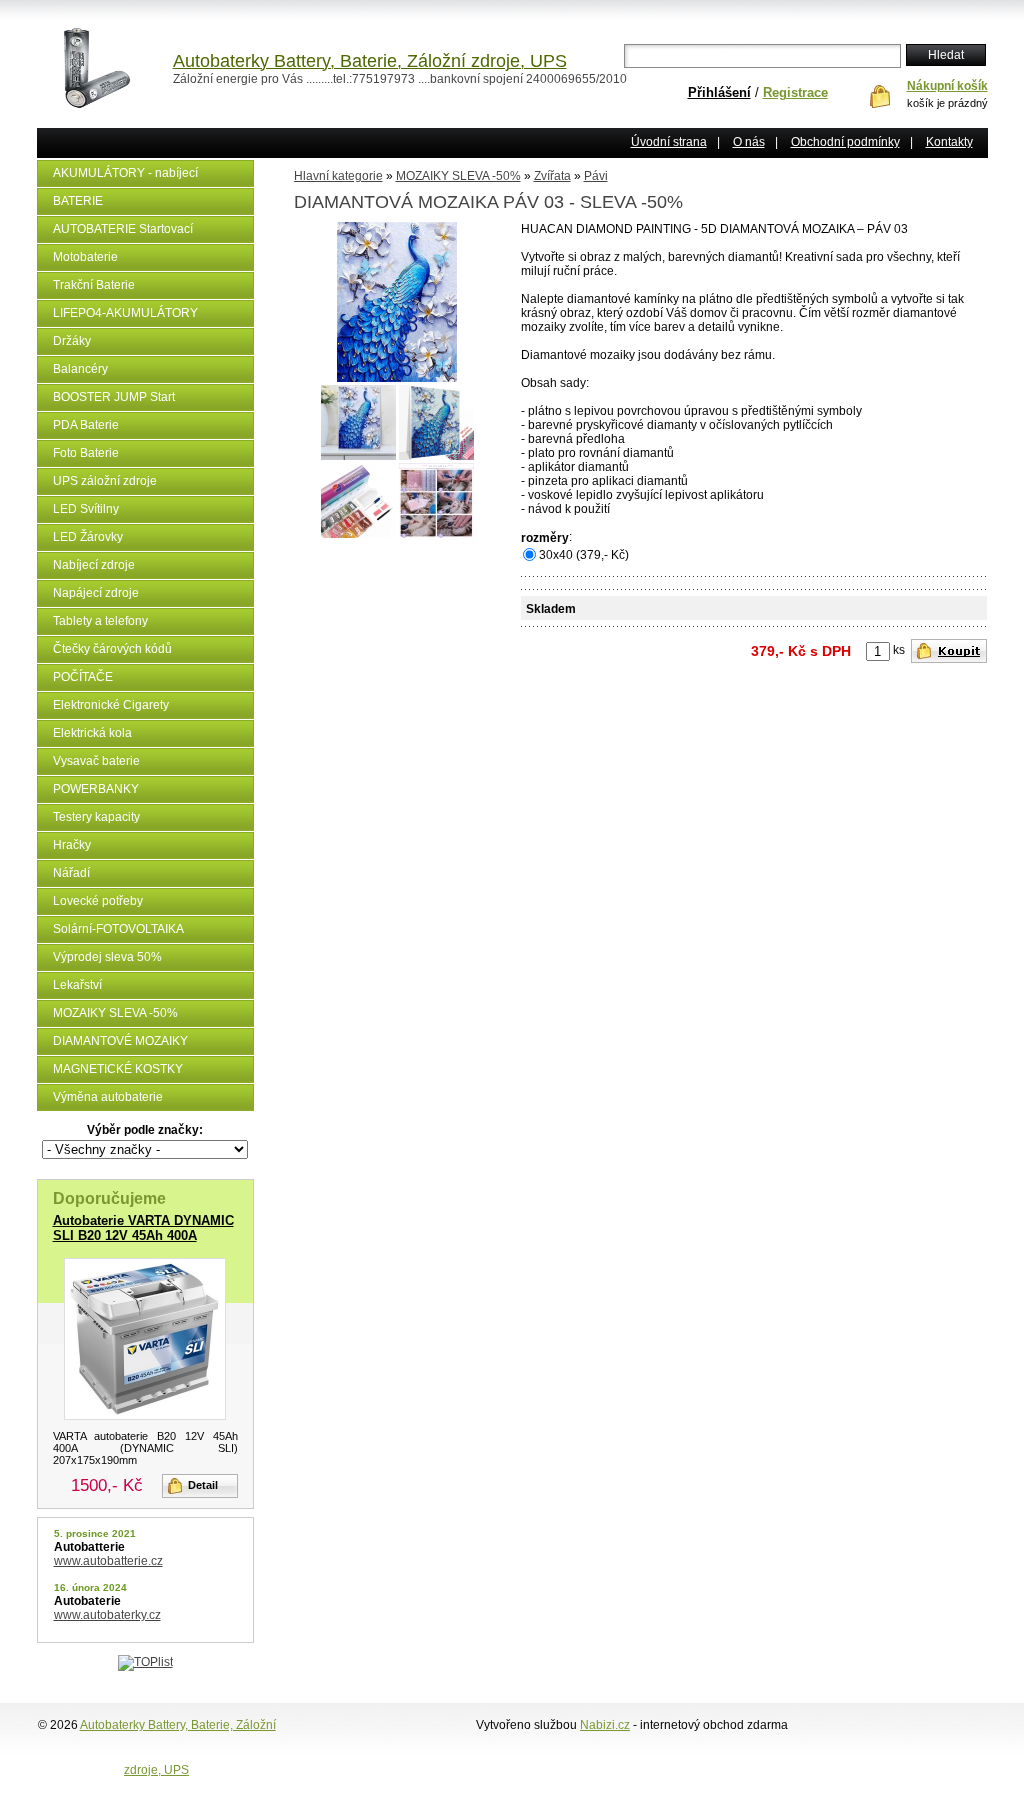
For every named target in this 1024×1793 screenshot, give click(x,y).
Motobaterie (85, 257)
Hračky (72, 845)
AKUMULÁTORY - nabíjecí (125, 173)
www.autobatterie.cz (108, 1561)
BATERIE (78, 201)
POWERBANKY (96, 789)
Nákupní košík (947, 86)
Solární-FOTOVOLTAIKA (118, 929)
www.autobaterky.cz (107, 1615)
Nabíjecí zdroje (94, 565)
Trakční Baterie (94, 285)
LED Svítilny (86, 509)
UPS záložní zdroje (105, 481)
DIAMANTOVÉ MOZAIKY (120, 1041)
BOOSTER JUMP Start (114, 397)
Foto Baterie (86, 453)
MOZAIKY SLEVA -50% (115, 1013)
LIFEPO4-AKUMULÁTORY (125, 313)
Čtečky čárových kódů (112, 649)
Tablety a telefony (100, 621)
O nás (749, 142)
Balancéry (80, 369)
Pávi (596, 176)
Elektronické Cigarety (111, 705)
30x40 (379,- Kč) (584, 555)
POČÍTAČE (83, 677)
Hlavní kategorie (338, 176)
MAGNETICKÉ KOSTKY (118, 1069)
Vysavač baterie (96, 761)
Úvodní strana (669, 142)
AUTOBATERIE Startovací (123, 229)
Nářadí (71, 873)
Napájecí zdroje (96, 593)
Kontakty (949, 142)
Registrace (795, 92)
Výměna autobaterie (108, 1097)
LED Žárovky (88, 537)
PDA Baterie (86, 425)
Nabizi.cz (605, 1725)
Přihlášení (719, 92)
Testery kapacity (96, 817)
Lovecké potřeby (98, 901)
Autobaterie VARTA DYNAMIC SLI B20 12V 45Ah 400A (143, 1228)
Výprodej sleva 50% (107, 957)
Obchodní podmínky (845, 142)
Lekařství (77, 985)
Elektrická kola (92, 733)
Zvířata (552, 176)
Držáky (72, 341)
